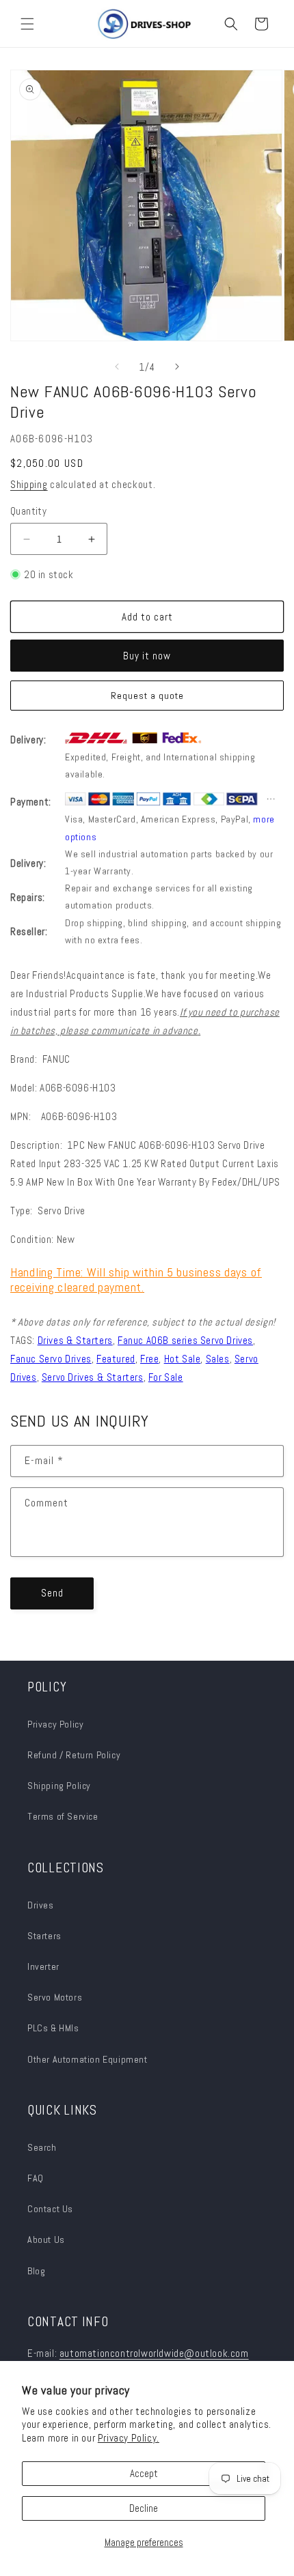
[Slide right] (177, 367)
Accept (144, 2473)
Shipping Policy (59, 1786)
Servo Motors (55, 1997)
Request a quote (147, 696)
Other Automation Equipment (88, 2059)
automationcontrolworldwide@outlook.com (154, 2353)
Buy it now (147, 656)
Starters (44, 1936)
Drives (41, 1905)
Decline (144, 2508)
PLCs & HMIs (54, 2028)
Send (52, 1593)
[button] (27, 24)
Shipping (29, 484)
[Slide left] (117, 367)
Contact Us (50, 2209)
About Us (46, 2239)
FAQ (36, 2178)
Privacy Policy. (129, 2438)
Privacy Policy (55, 1724)
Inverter (43, 1966)
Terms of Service (63, 1816)
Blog (36, 2271)
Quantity (28, 511)
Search (42, 2147)
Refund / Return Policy (74, 1755)
